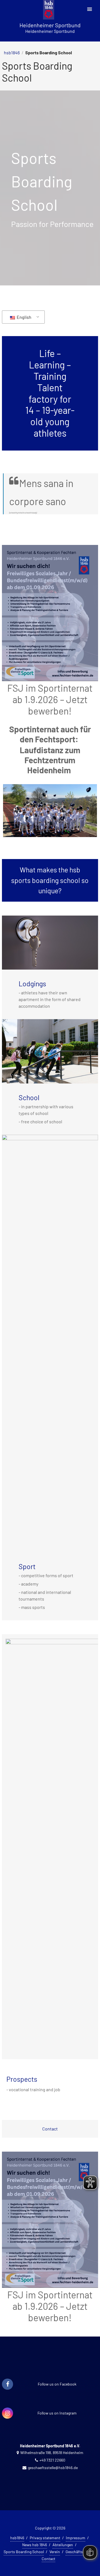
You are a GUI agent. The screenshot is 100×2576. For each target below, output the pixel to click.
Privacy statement (45, 2538)
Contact (50, 2129)
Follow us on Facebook (57, 2384)
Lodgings (32, 984)
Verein (55, 2552)
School (29, 1097)
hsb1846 (12, 52)
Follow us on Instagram (57, 2413)
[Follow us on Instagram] (7, 2413)
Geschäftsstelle (79, 2552)
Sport (27, 1566)
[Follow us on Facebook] (7, 2384)
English (24, 317)
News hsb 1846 (35, 2545)
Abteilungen (63, 2545)
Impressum (76, 2538)
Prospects (22, 2079)
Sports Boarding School (24, 2552)
